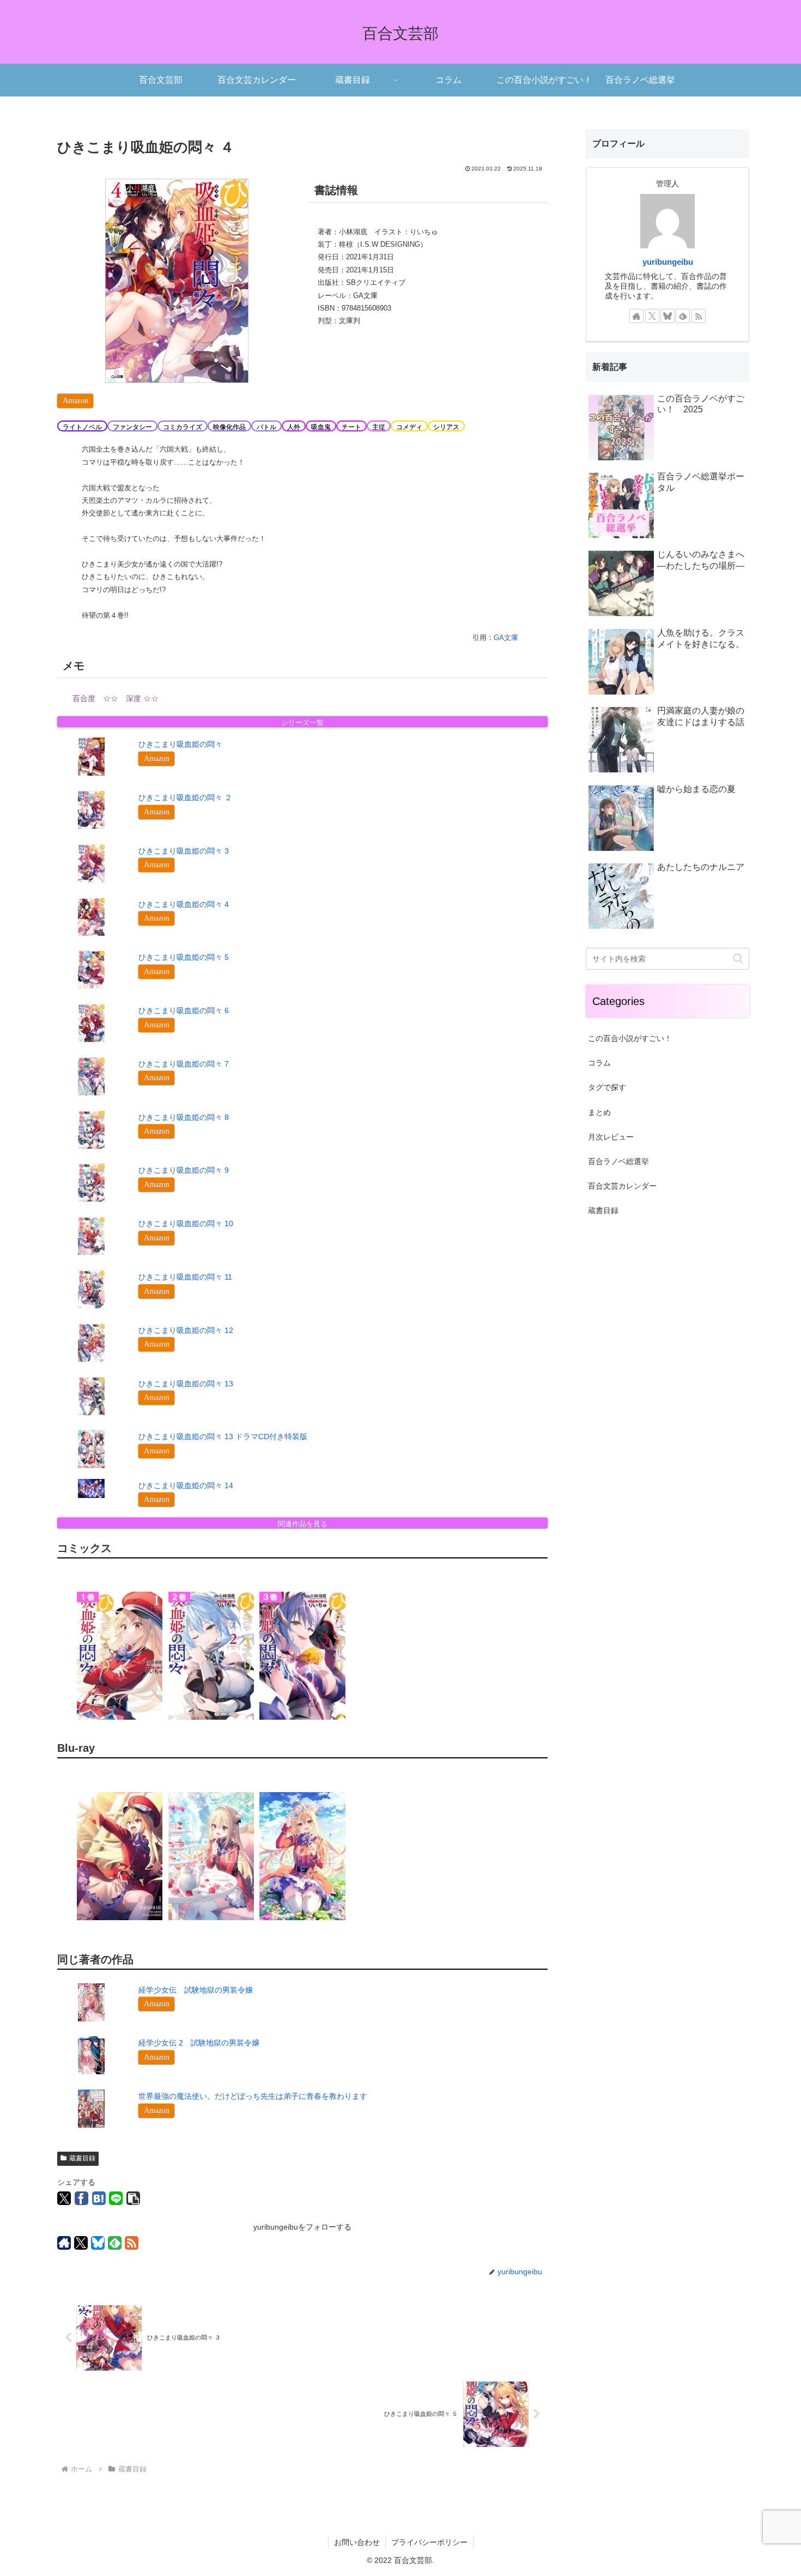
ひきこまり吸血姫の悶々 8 (184, 1117)
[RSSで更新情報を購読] (132, 2243)
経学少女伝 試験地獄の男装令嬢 (196, 1990)
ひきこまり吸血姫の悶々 (180, 744)
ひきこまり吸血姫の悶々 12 (186, 1330)
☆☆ (111, 698)
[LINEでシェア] (116, 2198)
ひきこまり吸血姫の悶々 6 (184, 1010)
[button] (133, 2198)
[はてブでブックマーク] (99, 2198)
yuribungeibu (668, 262)
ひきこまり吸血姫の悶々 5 (184, 957)
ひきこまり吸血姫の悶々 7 (184, 1064)
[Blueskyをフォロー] (98, 2243)
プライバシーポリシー (429, 2542)
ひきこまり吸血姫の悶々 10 (186, 1223)
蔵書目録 (82, 2158)
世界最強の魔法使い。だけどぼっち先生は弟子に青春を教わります (253, 2096)
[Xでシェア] (64, 2198)
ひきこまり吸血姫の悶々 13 (186, 1384)
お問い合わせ (357, 2542)
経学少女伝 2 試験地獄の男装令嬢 (199, 2043)
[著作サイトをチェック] (64, 2243)
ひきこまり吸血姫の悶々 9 (184, 1170)
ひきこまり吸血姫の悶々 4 (184, 904)
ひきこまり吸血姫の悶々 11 (185, 1277)
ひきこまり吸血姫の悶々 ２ (185, 797)
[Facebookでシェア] (81, 2198)
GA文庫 (506, 638)
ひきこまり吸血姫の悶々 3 (184, 851)
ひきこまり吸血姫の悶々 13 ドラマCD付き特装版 (224, 1436)
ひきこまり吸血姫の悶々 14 (186, 1485)
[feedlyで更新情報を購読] (115, 2243)
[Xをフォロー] (81, 2243)
